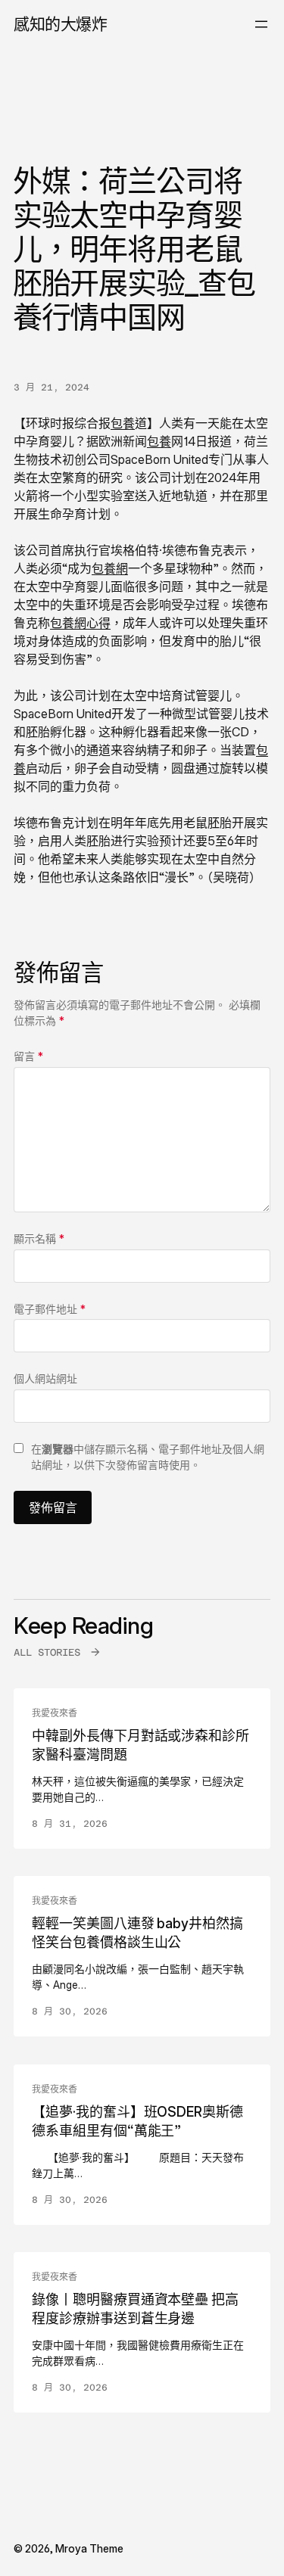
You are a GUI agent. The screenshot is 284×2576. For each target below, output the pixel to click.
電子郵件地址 (50, 1309)
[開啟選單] (261, 24)
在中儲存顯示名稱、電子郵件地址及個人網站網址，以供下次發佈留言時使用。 (148, 1457)
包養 (123, 423)
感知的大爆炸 (60, 24)
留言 (28, 1056)
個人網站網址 (45, 1378)
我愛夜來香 (55, 1713)
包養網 (110, 568)
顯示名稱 (39, 1238)
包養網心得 (80, 623)
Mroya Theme (89, 2548)
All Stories (47, 1652)
